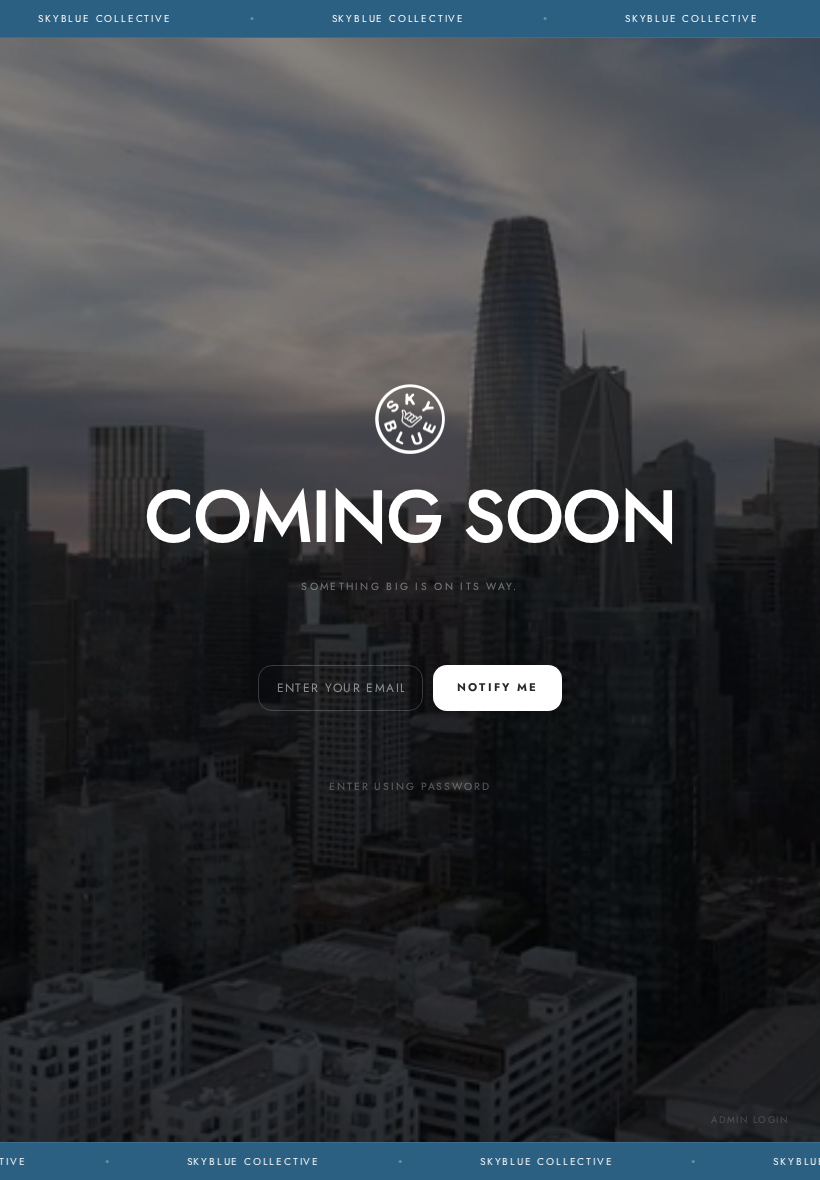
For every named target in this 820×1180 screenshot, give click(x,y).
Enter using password (409, 786)
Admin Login (749, 1120)
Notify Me (497, 687)
